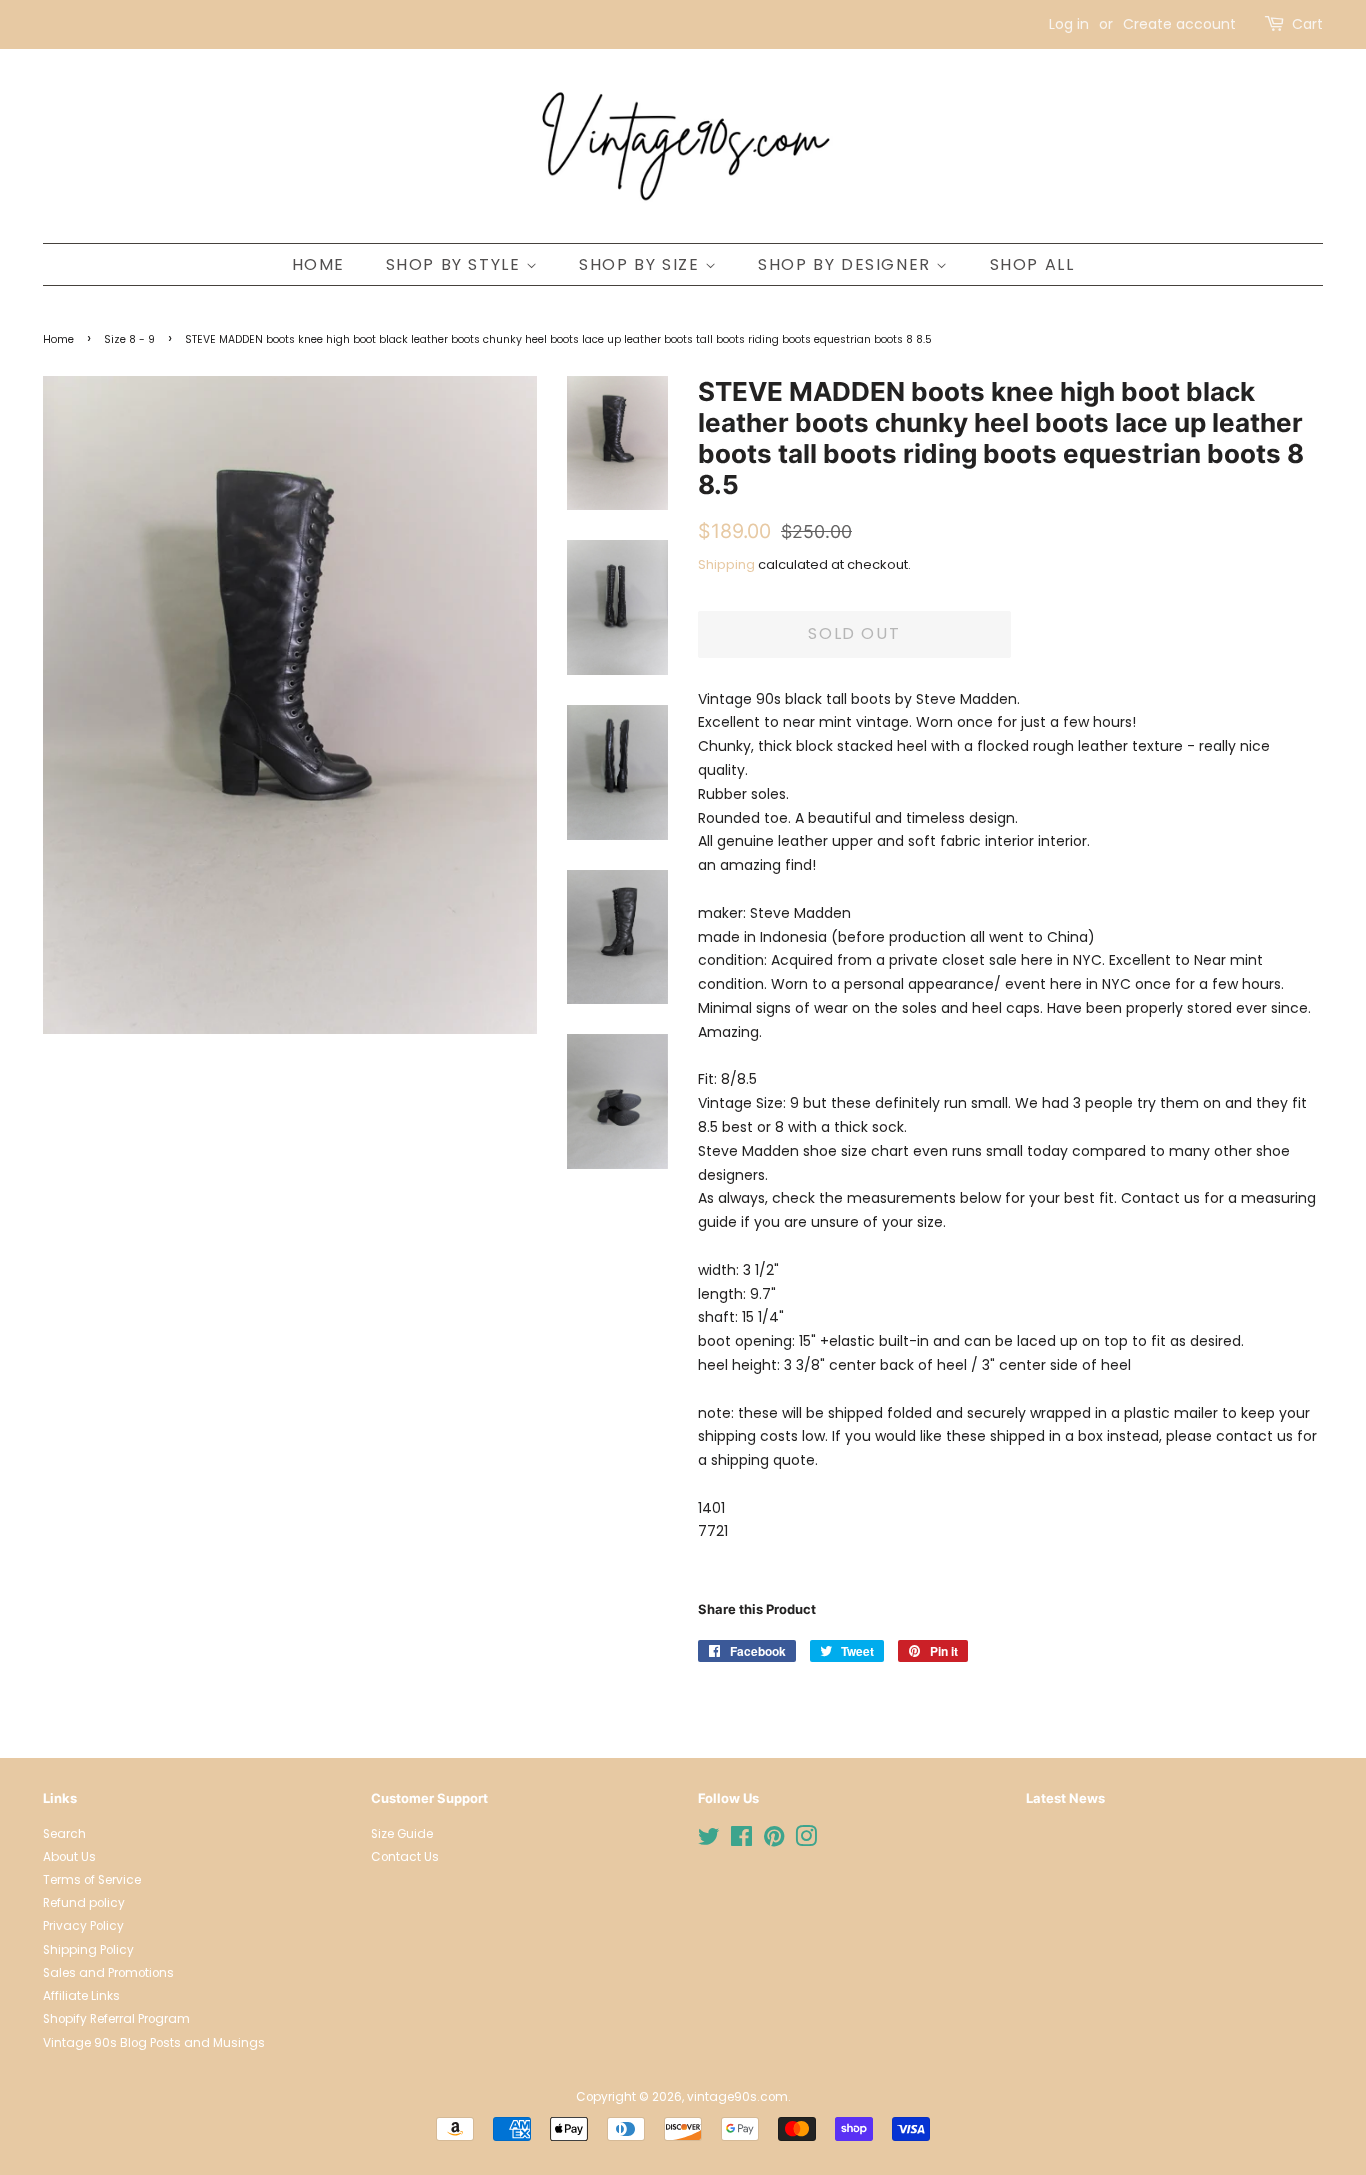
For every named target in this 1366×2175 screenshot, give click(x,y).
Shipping (726, 564)
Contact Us (405, 1857)
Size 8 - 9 (129, 339)
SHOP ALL (1032, 264)
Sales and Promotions (108, 1973)
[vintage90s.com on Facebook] (741, 1841)
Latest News (1065, 1798)
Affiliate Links (81, 1996)
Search (64, 1834)
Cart (1307, 24)
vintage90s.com (737, 2097)
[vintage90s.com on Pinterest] (774, 1841)
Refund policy (84, 1903)
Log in (1069, 24)
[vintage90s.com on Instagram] (806, 1841)
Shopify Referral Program (116, 2019)
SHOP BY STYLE (456, 264)
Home (58, 339)
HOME (318, 264)
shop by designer (847, 264)
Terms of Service (92, 1880)
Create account (1179, 24)
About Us (69, 1857)
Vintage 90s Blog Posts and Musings (154, 2043)
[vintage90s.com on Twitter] (709, 1841)
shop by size (642, 264)
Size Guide (402, 1834)
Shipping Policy (88, 1950)
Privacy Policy (83, 1926)
